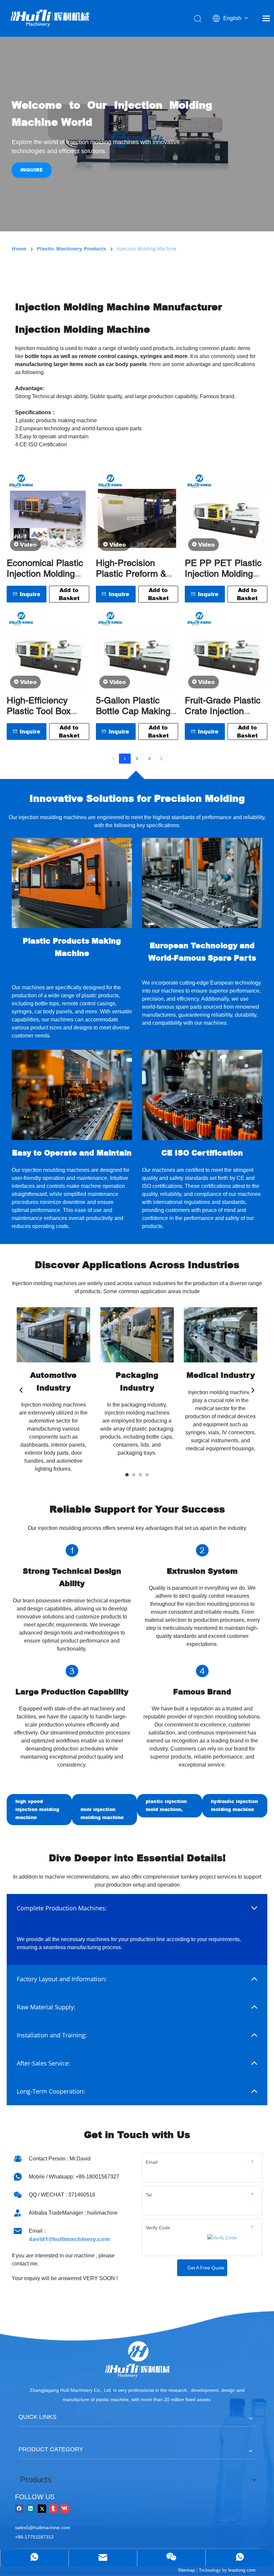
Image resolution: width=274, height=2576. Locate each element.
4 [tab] (147, 1475)
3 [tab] (140, 1475)
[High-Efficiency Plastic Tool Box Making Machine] (48, 650)
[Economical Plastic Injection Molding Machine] (48, 513)
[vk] (65, 2508)
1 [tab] (127, 1475)
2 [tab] (134, 1475)
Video (28, 545)
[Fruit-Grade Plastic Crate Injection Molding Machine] (226, 650)
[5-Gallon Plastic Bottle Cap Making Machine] (137, 650)
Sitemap (186, 2570)
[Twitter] (42, 2508)
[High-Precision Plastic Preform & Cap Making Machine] (137, 513)
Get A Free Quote (206, 2268)
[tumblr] (53, 2508)
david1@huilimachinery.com (69, 2239)
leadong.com (242, 2570)
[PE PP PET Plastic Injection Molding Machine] (226, 513)
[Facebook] (19, 2508)
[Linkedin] (31, 2508)
